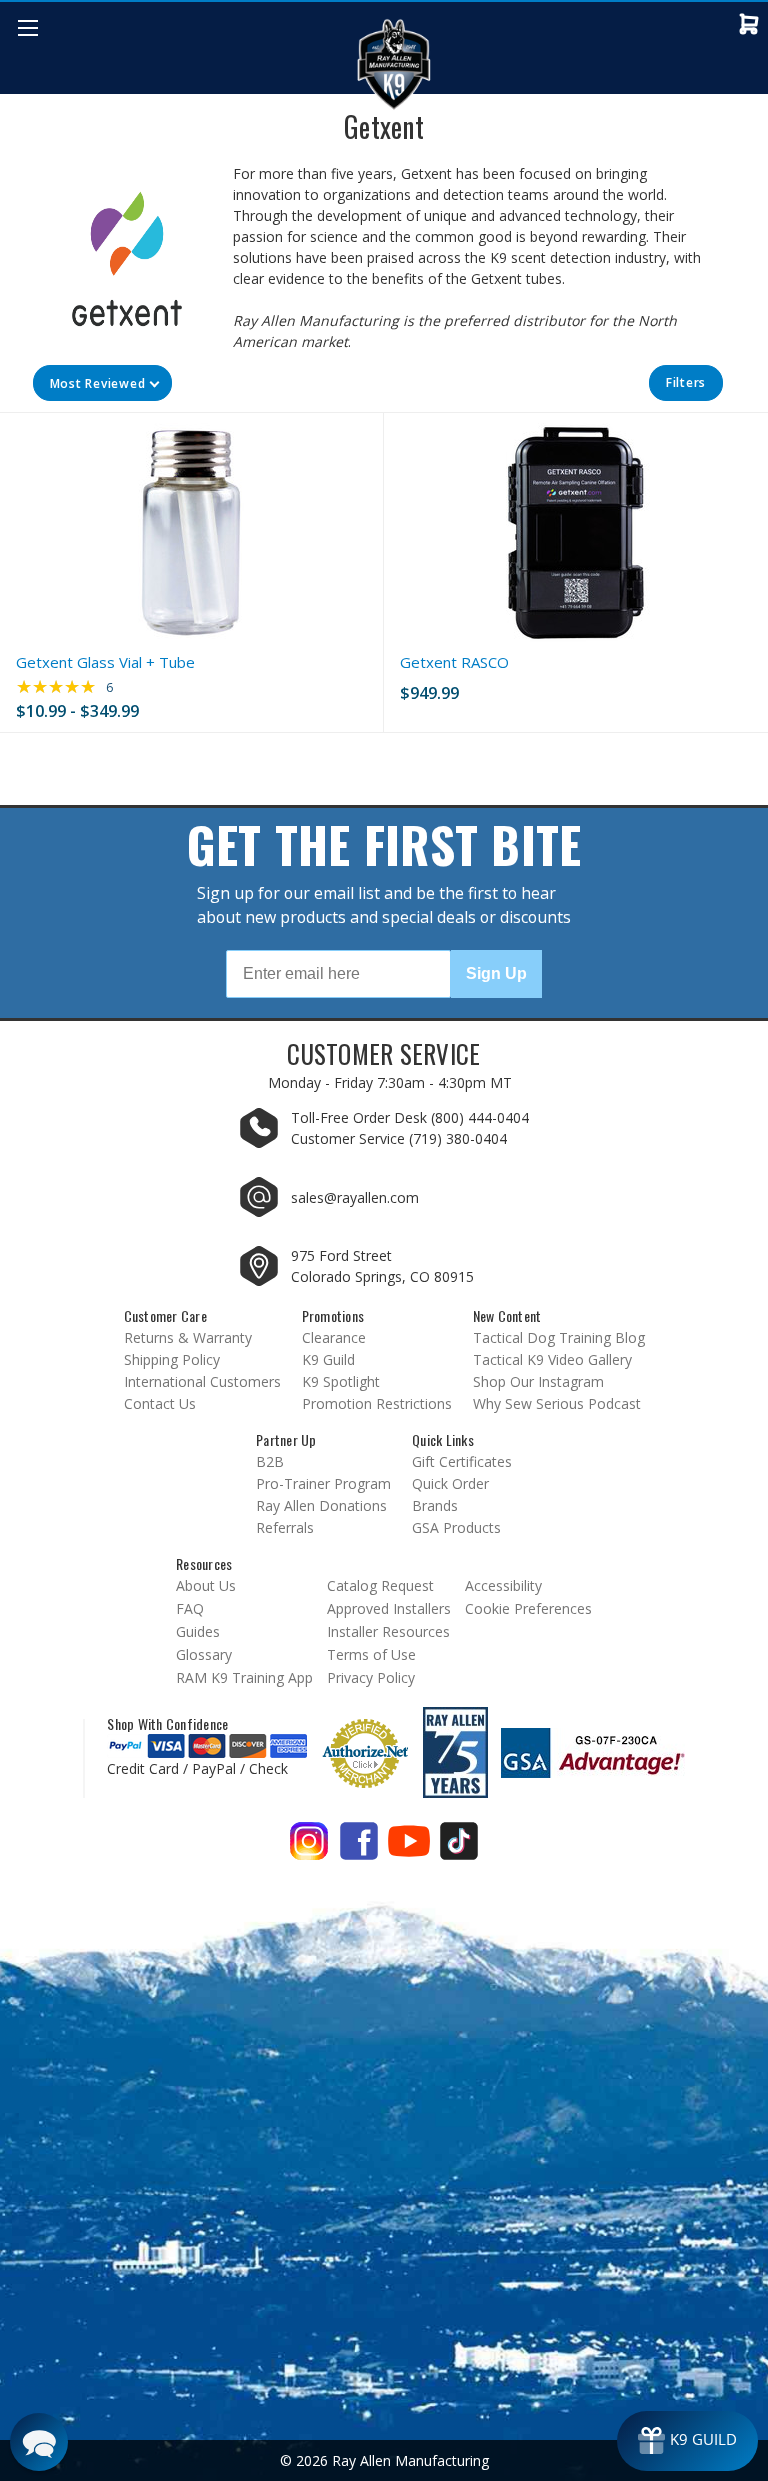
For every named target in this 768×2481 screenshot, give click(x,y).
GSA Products (456, 1527)
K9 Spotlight (341, 1381)
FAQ (190, 1608)
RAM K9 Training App (244, 1677)
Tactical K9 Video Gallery (552, 1359)
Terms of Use (371, 1654)
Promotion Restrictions (377, 1403)
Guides (198, 1631)
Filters (686, 382)
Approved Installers (389, 1608)
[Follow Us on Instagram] (309, 1848)
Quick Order (450, 1483)
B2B (270, 1461)
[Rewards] (687, 2441)
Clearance (334, 1337)
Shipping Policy (172, 1359)
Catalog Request (380, 1585)
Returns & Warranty (188, 1337)
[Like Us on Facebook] (359, 1848)
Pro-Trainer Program (323, 1483)
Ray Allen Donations (321, 1505)
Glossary (204, 1654)
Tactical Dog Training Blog (559, 1337)
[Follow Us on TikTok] (459, 1848)
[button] (103, 383)
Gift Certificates (462, 1461)
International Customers (202, 1381)
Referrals (285, 1527)
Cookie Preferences (528, 1608)
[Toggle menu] (27, 27)
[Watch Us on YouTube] (409, 1848)
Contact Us (160, 1403)
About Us (206, 1585)
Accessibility (503, 1585)
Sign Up (496, 973)
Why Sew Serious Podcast (557, 1403)
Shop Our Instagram (538, 1381)
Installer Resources (388, 1631)
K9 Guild (328, 1359)
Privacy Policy (371, 1677)
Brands (435, 1505)
